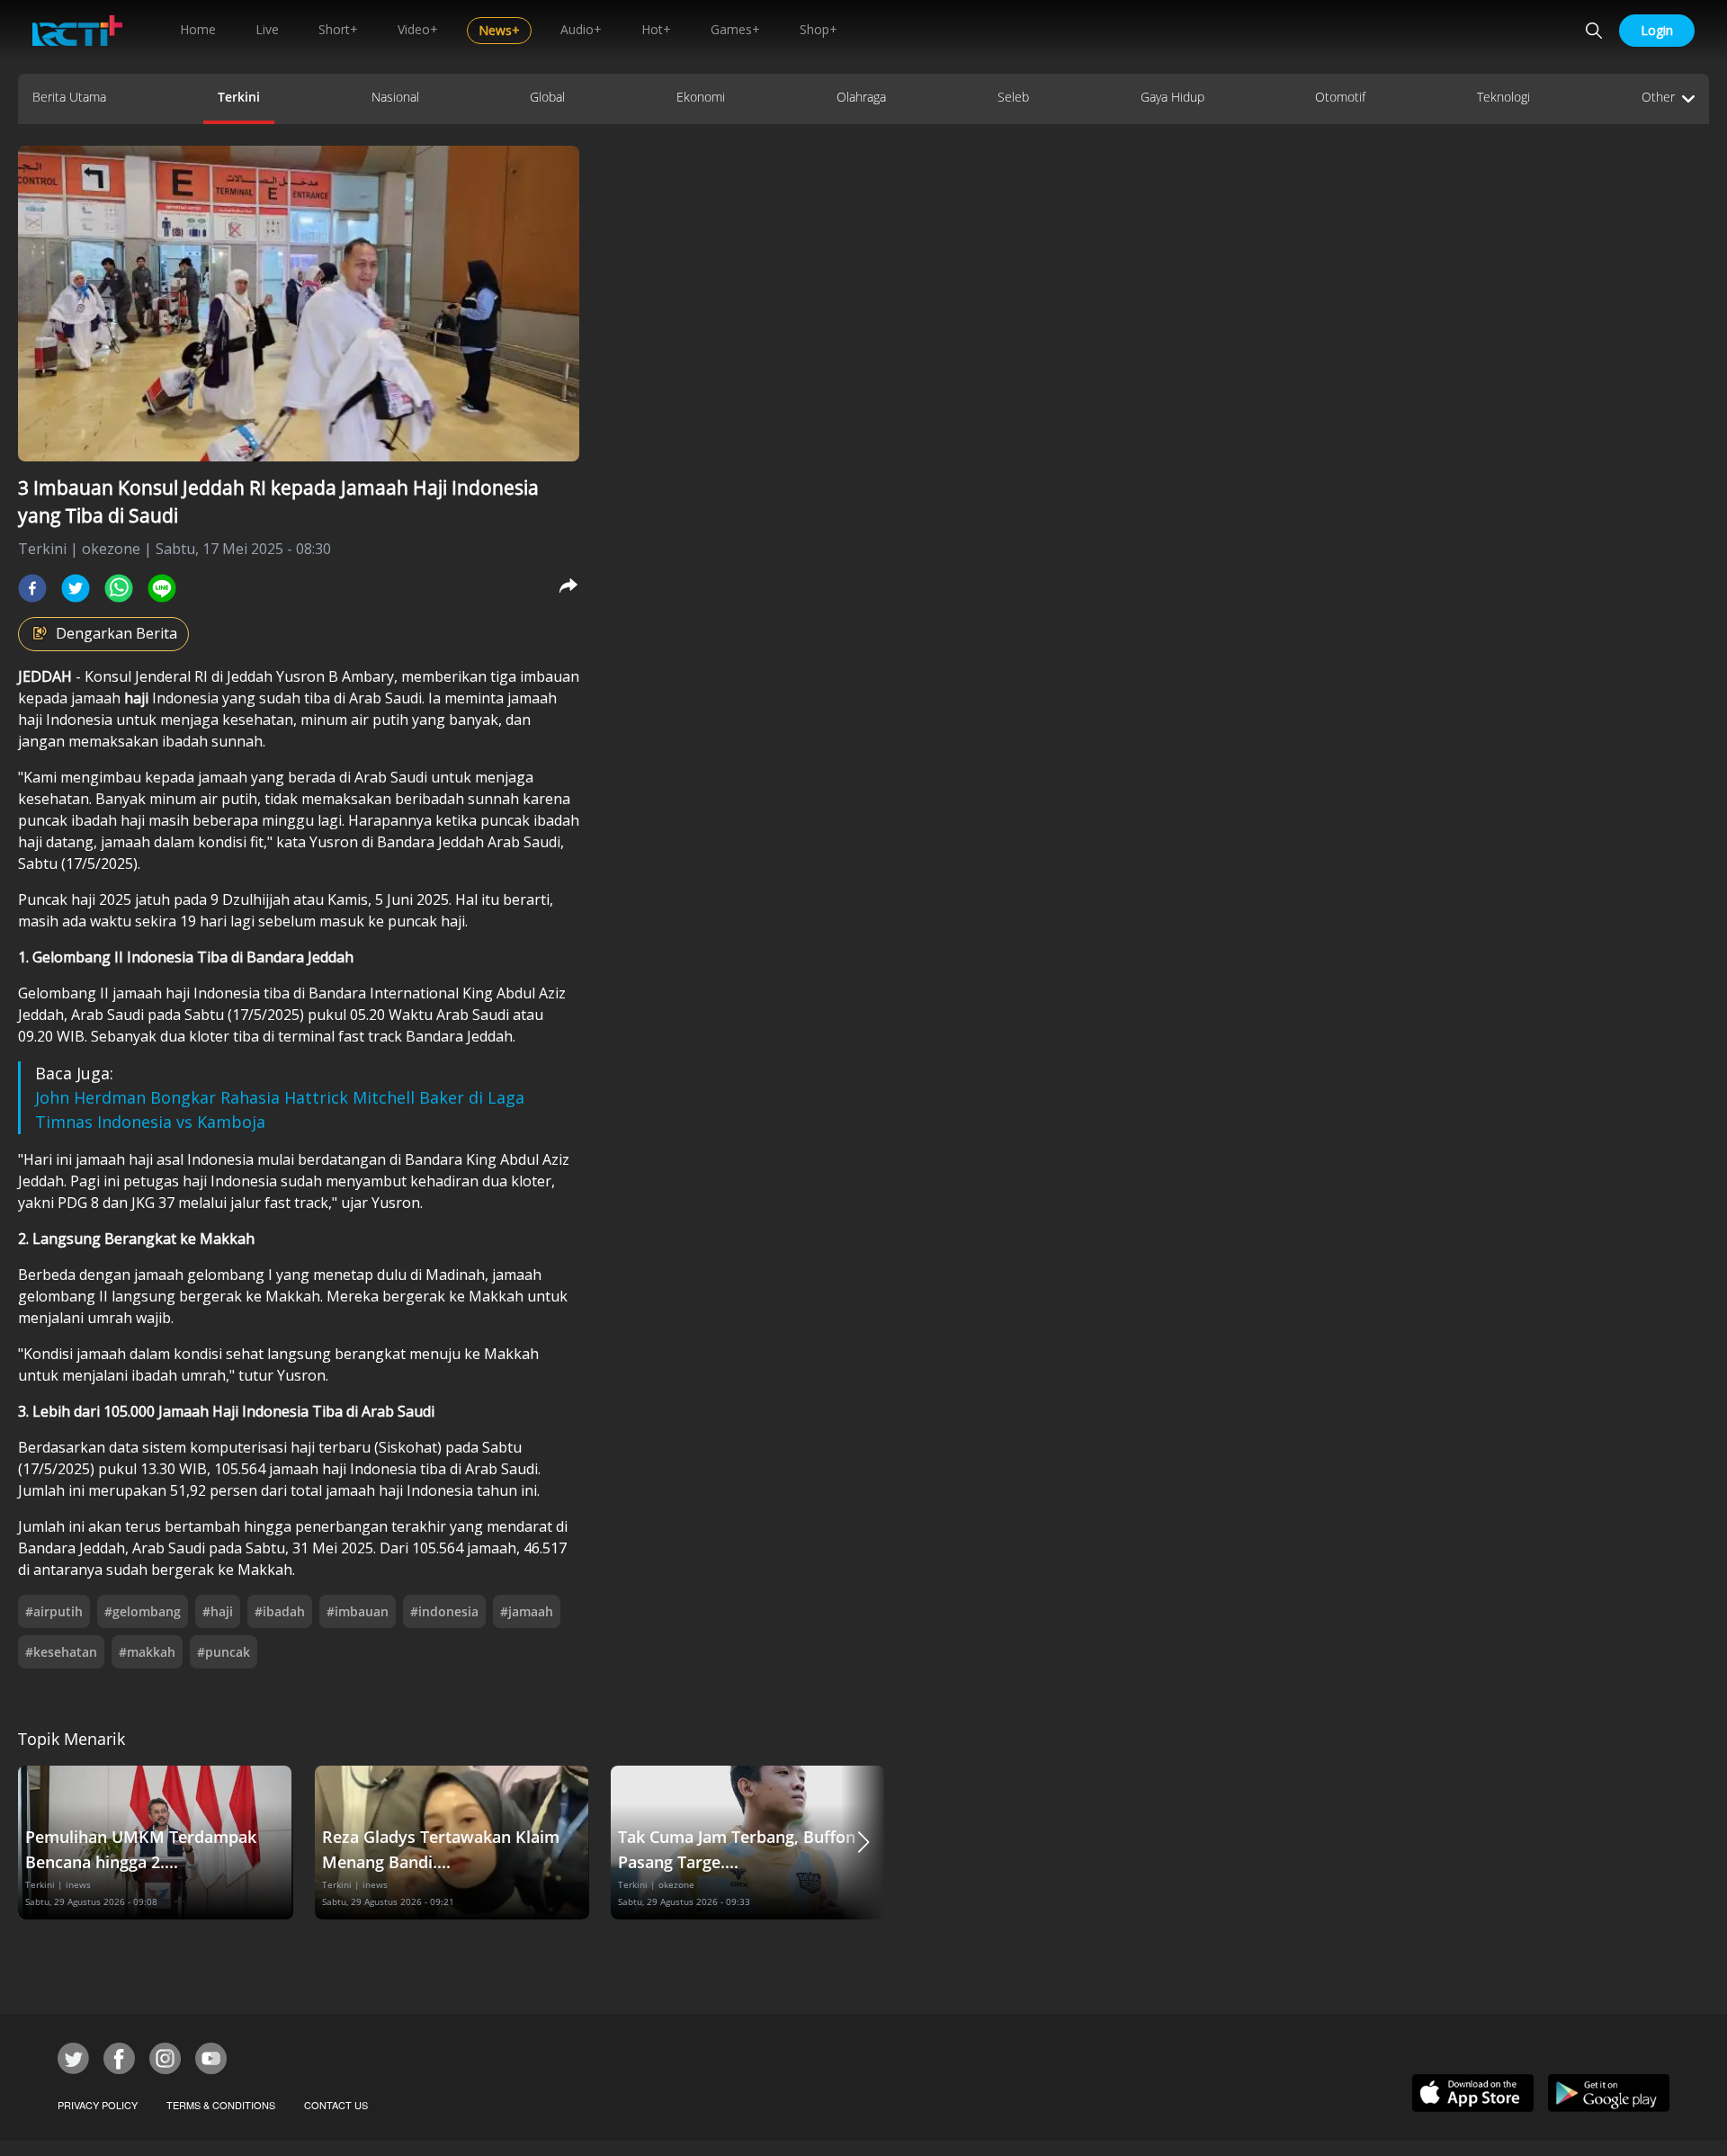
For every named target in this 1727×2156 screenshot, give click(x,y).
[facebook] (32, 588)
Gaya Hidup (1172, 97)
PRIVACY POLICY (98, 2105)
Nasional (395, 97)
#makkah (147, 1652)
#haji (218, 1611)
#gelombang (143, 1611)
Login (1657, 30)
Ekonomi (701, 97)
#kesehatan (61, 1652)
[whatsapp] (119, 588)
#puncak (224, 1652)
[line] (162, 588)
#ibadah (280, 1611)
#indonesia (444, 1611)
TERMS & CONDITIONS (221, 2105)
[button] (863, 1843)
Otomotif (1340, 97)
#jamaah (527, 1611)
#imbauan (358, 1611)
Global (547, 97)
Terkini (239, 97)
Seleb (1013, 97)
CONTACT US (336, 2105)
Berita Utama (69, 97)
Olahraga (861, 97)
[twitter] (76, 588)
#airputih (54, 1611)
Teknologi (1503, 97)
